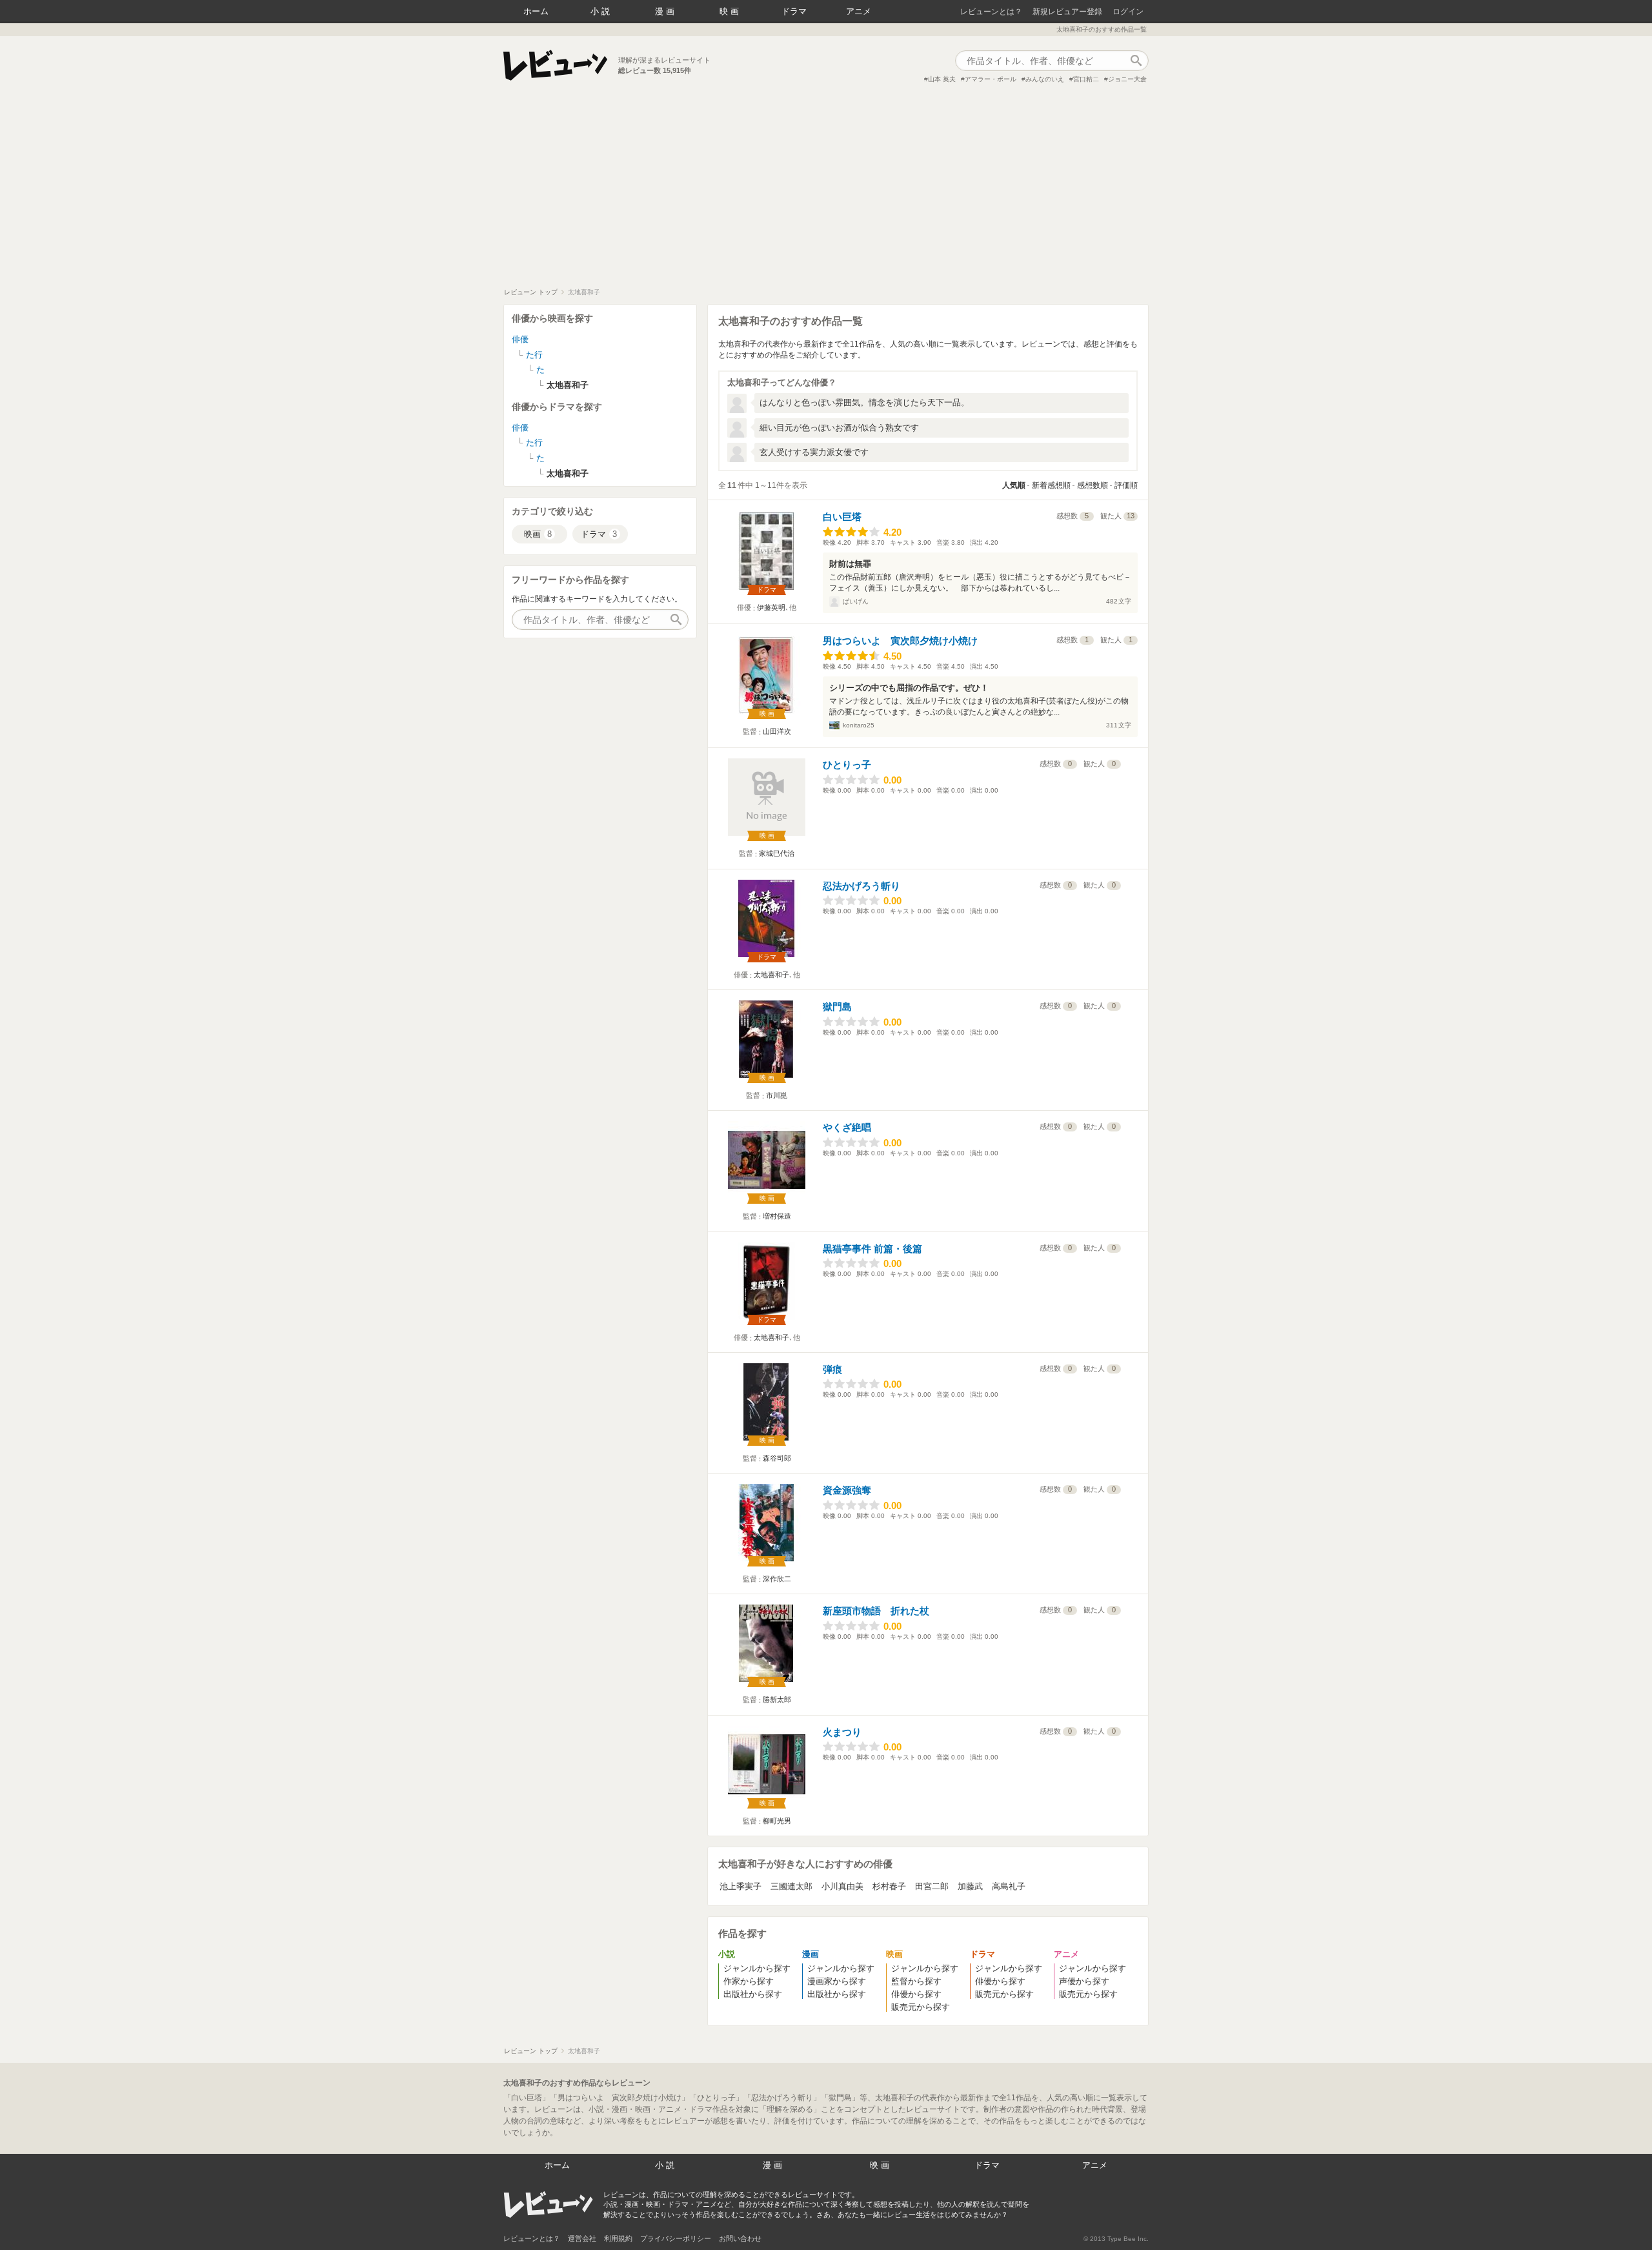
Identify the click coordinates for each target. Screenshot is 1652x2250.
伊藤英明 (771, 607)
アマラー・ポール (991, 79)
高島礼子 (1009, 1886)
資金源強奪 (847, 1490)
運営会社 (582, 2238)
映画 (730, 11)
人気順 (1014, 485)
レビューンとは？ (991, 12)
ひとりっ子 (847, 765)
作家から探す (749, 1981)
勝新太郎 (777, 1699)
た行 (534, 355)
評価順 (1126, 485)
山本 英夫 (942, 79)
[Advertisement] (826, 191)
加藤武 (970, 1886)
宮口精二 (1086, 79)
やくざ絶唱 (847, 1127)
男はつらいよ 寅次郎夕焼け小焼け (900, 641)
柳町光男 (777, 1821)
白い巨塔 (842, 517)
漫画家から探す (837, 1981)
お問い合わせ (740, 2238)
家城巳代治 (777, 853)
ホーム (536, 11)
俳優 (520, 339)
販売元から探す (921, 2007)
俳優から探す (916, 1994)
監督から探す (916, 1981)
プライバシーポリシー (676, 2238)
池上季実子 (740, 1886)
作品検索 (1136, 61)
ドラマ (794, 11)
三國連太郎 (791, 1886)
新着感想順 (1051, 485)
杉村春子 (889, 1886)
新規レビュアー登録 (1067, 12)
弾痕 (832, 1369)
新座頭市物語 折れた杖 (876, 1611)
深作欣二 (777, 1579)
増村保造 (777, 1216)
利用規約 (618, 2238)
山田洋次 (777, 731)
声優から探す (1084, 1981)
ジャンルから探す (757, 1968)
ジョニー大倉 (1127, 79)
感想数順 (1093, 485)
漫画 (666, 11)
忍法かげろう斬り (861, 886)
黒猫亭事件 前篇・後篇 (872, 1249)
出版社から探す (753, 1994)
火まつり (842, 1732)
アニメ (859, 11)
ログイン (1128, 12)
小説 (601, 11)
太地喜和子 (771, 975)
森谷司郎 (777, 1458)
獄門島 (837, 1007)
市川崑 (777, 1095)
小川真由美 (842, 1886)
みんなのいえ (1045, 79)
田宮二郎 (932, 1886)
